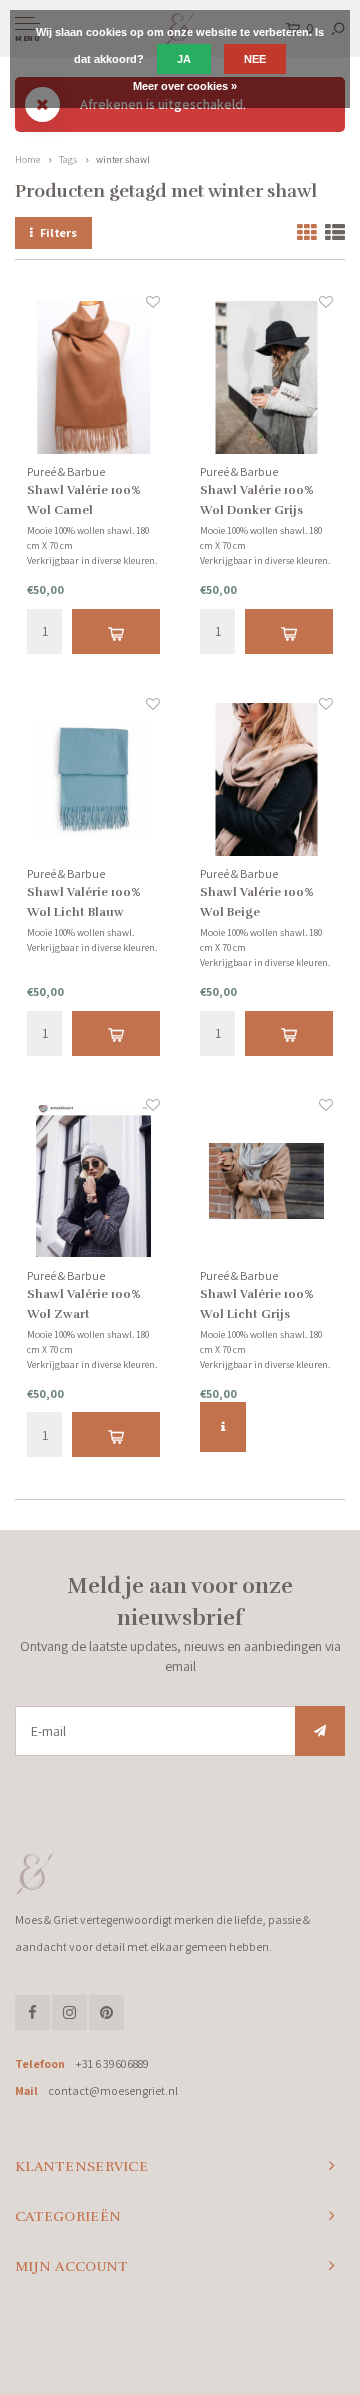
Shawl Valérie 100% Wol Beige (257, 902)
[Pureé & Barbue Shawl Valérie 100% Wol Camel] (93, 377)
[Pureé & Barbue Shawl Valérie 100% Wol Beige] (266, 779)
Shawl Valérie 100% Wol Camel (84, 500)
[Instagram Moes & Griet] (69, 2012)
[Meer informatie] (223, 1427)
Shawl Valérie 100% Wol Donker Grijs (257, 500)
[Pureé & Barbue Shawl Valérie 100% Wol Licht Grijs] (266, 1180)
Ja (184, 59)
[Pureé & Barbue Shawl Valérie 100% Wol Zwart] (93, 1180)
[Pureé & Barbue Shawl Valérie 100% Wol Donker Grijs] (266, 377)
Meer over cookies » (185, 86)
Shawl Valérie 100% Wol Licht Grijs (257, 1304)
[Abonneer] (320, 1731)
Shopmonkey (180, 2357)
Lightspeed (252, 2341)
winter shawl (123, 159)
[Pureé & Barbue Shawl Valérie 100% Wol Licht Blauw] (93, 779)
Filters (58, 232)
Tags (68, 159)
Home (27, 159)
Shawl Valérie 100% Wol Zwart (84, 1304)
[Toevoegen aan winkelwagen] (116, 631)
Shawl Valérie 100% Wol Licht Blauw (84, 902)
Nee (255, 59)
